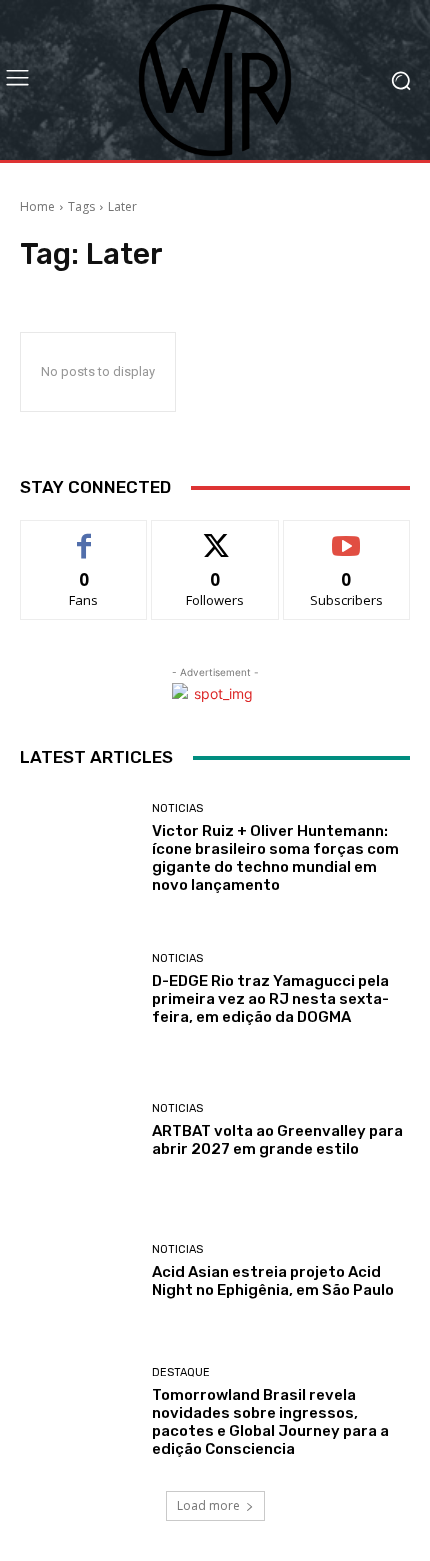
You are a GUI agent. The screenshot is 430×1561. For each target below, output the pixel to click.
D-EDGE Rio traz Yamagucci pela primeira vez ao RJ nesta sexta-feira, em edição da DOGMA (270, 999)
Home (37, 206)
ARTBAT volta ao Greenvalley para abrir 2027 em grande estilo (277, 1140)
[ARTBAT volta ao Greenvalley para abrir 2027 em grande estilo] (78, 1130)
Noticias (177, 808)
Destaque (181, 1372)
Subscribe (347, 535)
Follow (215, 535)
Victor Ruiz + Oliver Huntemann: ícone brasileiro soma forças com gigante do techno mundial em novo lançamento (275, 858)
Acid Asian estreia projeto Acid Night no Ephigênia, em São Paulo (273, 1281)
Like (84, 535)
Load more (208, 1505)
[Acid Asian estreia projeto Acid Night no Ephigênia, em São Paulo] (78, 1271)
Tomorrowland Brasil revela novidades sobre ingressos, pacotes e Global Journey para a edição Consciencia (270, 1422)
